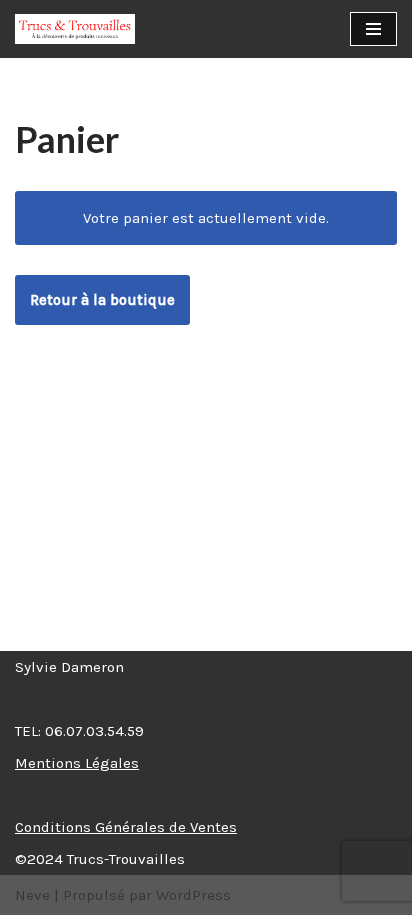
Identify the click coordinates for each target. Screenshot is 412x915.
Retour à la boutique (102, 300)
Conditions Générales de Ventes (126, 827)
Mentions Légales (77, 763)
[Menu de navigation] (373, 29)
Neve (32, 895)
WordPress (193, 895)
